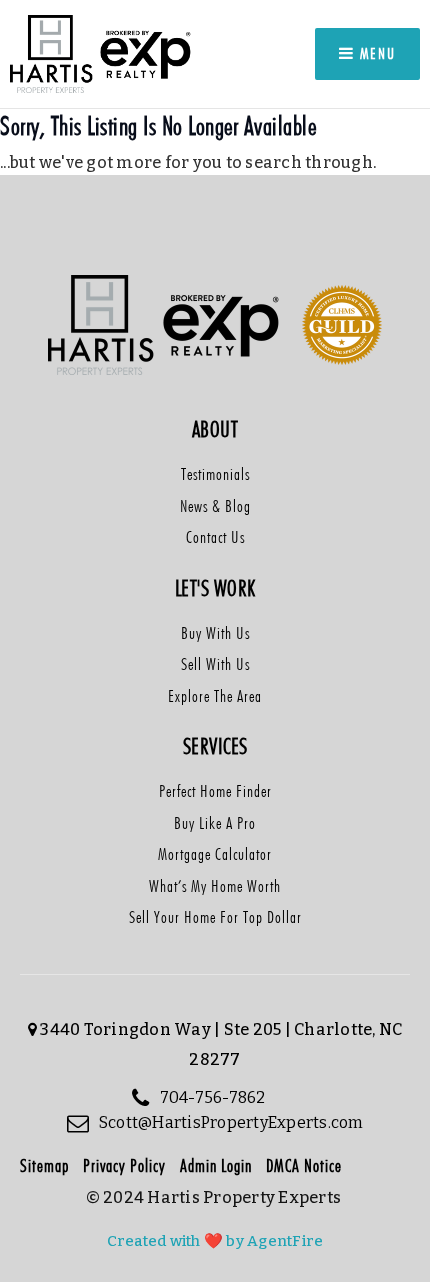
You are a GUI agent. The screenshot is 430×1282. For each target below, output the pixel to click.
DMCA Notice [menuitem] (304, 1165)
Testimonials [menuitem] (215, 474)
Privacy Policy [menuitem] (124, 1165)
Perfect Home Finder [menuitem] (215, 791)
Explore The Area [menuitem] (215, 696)
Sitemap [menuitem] (44, 1165)
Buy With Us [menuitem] (215, 633)
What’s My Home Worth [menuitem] (215, 886)
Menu (375, 53)
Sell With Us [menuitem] (215, 664)
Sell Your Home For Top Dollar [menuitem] (215, 917)
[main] (215, 162)
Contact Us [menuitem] (215, 537)
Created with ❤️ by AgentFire (215, 1241)
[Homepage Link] (102, 52)
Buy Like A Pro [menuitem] (215, 823)
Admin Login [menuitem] (216, 1165)
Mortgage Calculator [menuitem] (215, 854)
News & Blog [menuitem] (215, 506)
